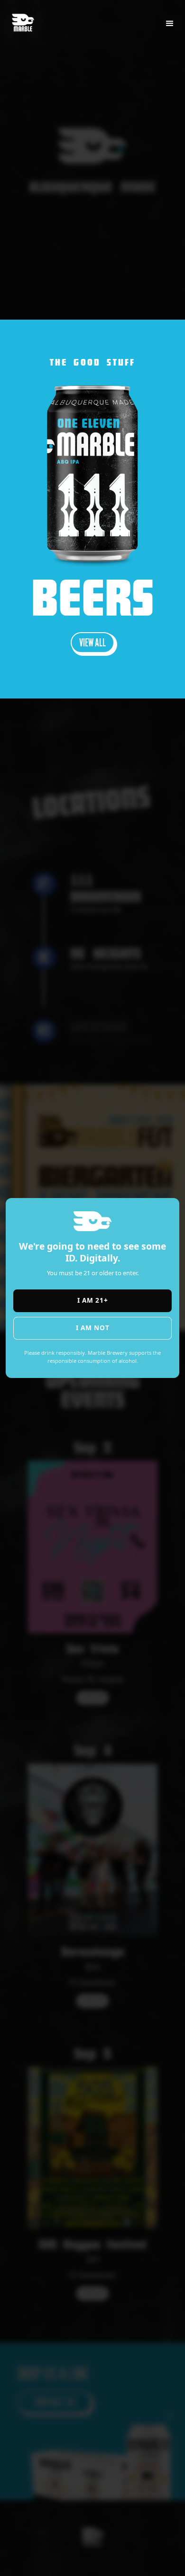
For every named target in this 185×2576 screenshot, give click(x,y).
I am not (92, 1328)
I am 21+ (92, 1300)
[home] (27, 18)
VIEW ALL (92, 642)
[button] (170, 24)
